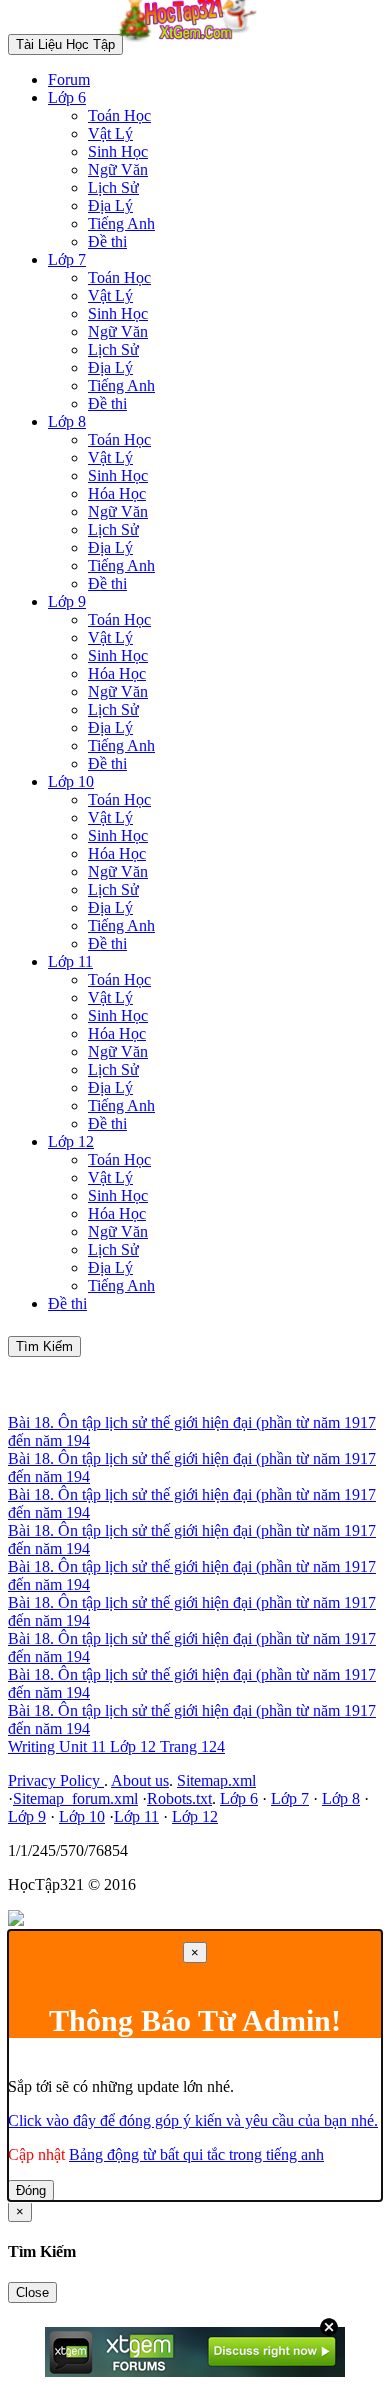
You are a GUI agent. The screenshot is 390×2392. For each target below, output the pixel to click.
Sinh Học (118, 151)
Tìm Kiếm (44, 1346)
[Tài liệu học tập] (193, 43)
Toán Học (119, 115)
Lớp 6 (67, 97)
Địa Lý (110, 205)
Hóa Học (117, 493)
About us (140, 1780)
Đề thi (107, 241)
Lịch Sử (113, 187)
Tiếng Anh (121, 223)
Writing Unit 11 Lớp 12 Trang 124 (116, 1746)
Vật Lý (110, 133)
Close (32, 2292)
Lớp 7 (67, 259)
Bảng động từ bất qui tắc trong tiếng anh (196, 2154)
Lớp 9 (67, 601)
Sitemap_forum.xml (75, 1798)
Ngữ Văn (118, 169)
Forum (69, 79)
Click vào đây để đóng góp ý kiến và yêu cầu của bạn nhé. (193, 2120)
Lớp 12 (71, 1141)
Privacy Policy (56, 1780)
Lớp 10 (71, 781)
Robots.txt (179, 1798)
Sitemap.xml (216, 1780)
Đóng (31, 2190)
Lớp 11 (70, 961)
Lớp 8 (67, 421)
